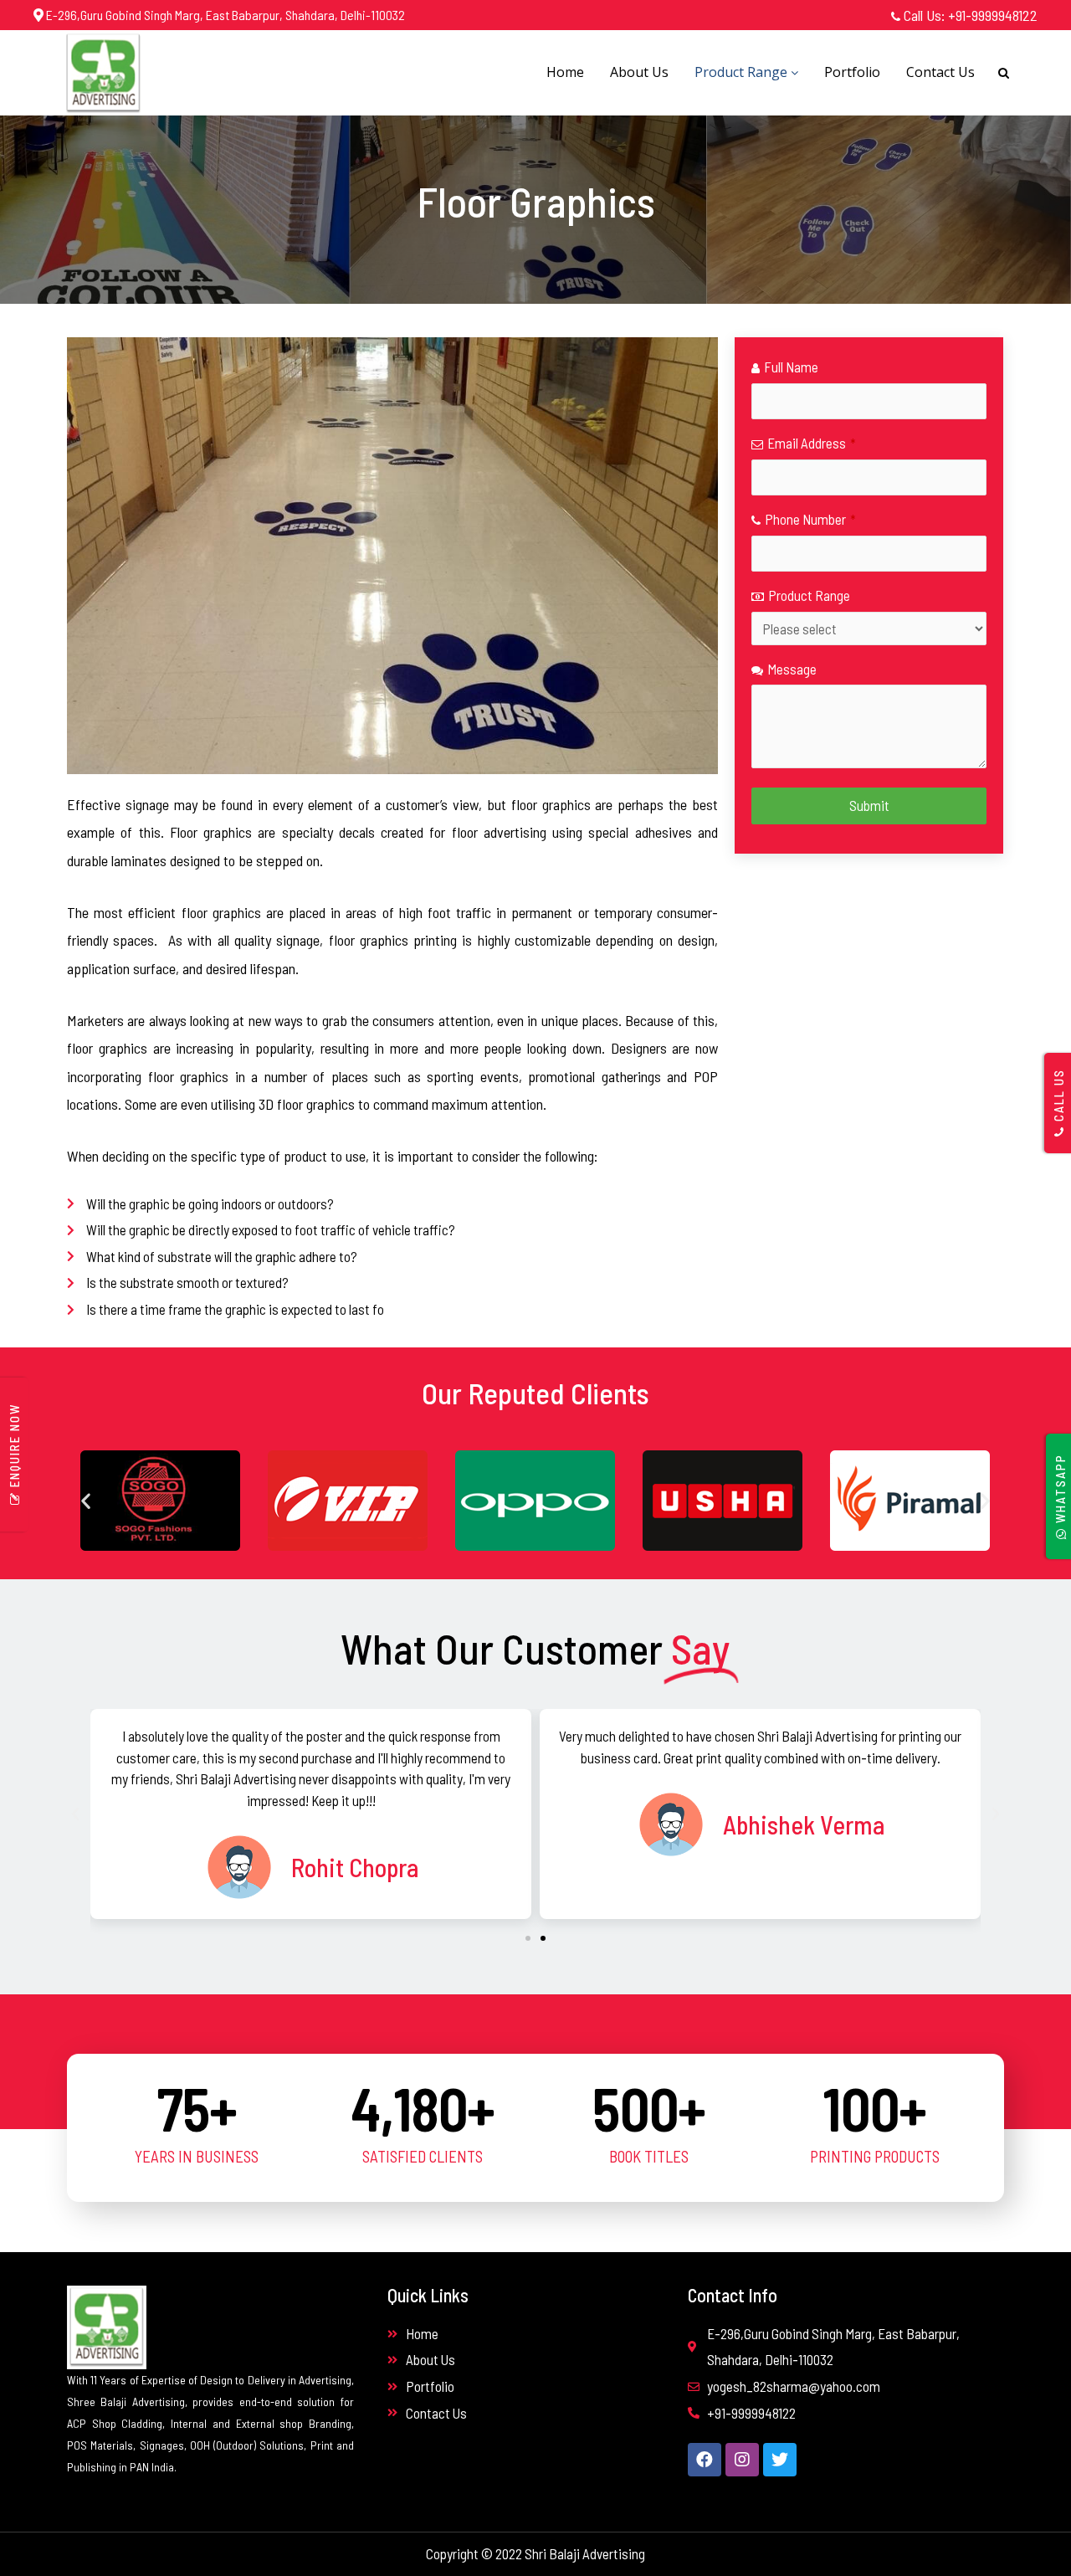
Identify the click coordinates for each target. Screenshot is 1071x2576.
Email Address (812, 443)
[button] (86, 1501)
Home (565, 72)
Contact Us (940, 72)
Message (792, 669)
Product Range (743, 72)
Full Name (791, 367)
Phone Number (810, 519)
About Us (639, 72)
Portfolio (852, 72)
